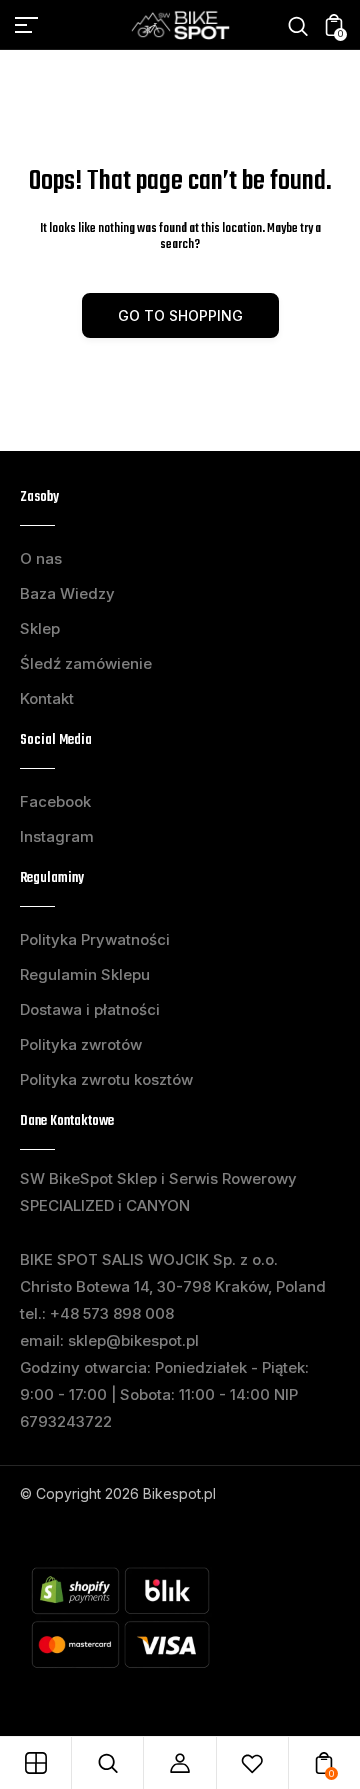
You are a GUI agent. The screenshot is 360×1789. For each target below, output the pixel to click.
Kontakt (47, 698)
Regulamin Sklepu (85, 974)
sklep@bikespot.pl (133, 1340)
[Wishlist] (252, 1763)
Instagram (57, 836)
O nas (41, 558)
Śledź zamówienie (86, 663)
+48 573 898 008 (112, 1313)
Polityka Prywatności (95, 939)
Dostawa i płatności (90, 1009)
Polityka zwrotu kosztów (106, 1079)
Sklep (40, 628)
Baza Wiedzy (67, 593)
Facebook (55, 801)
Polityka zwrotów (81, 1044)
